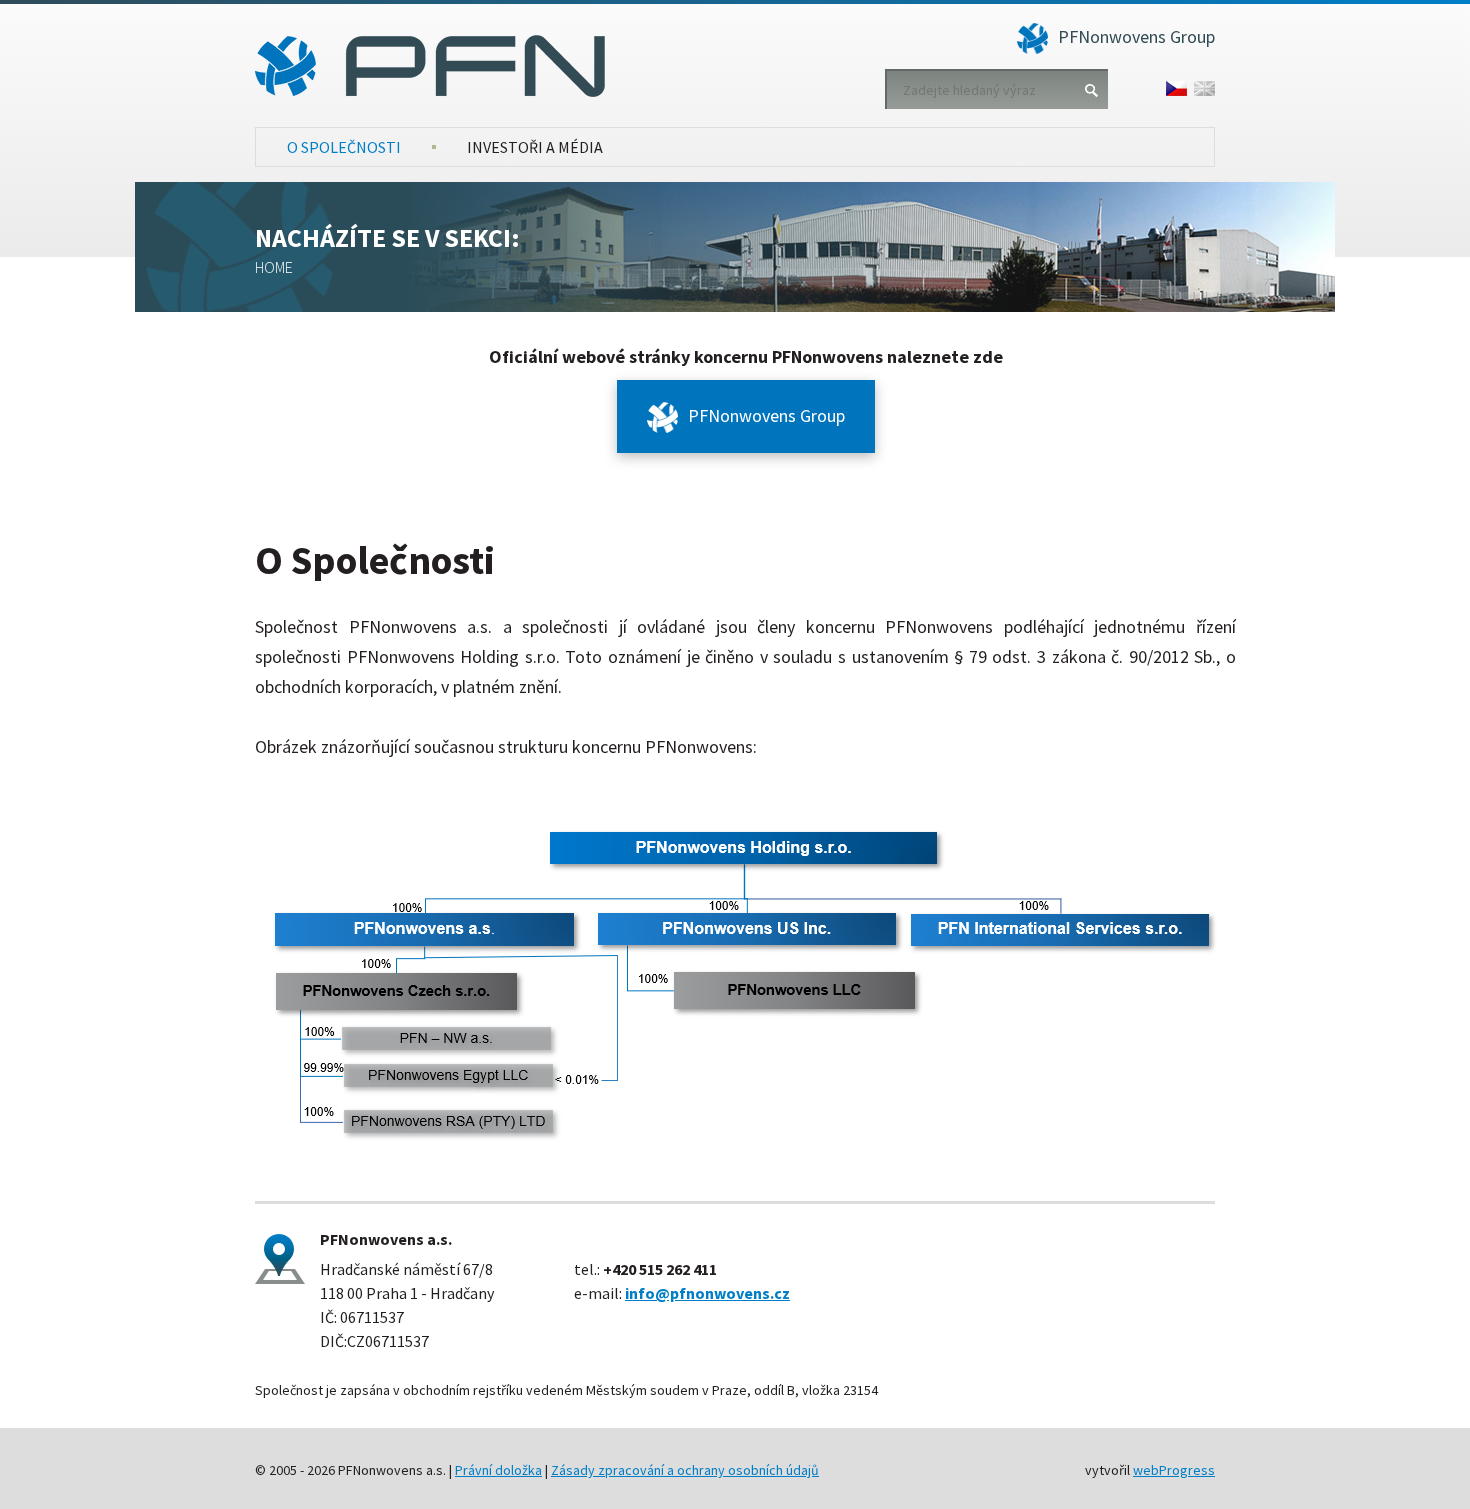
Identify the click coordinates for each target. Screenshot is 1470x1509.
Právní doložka (498, 1470)
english (1204, 88)
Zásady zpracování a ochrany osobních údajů (685, 1470)
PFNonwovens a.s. (430, 66)
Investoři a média (535, 147)
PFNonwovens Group (1136, 36)
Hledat (1091, 90)
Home (274, 267)
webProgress (1174, 1470)
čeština (1176, 88)
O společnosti (344, 147)
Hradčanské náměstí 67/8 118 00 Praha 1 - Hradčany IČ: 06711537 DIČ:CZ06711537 (407, 1290)
